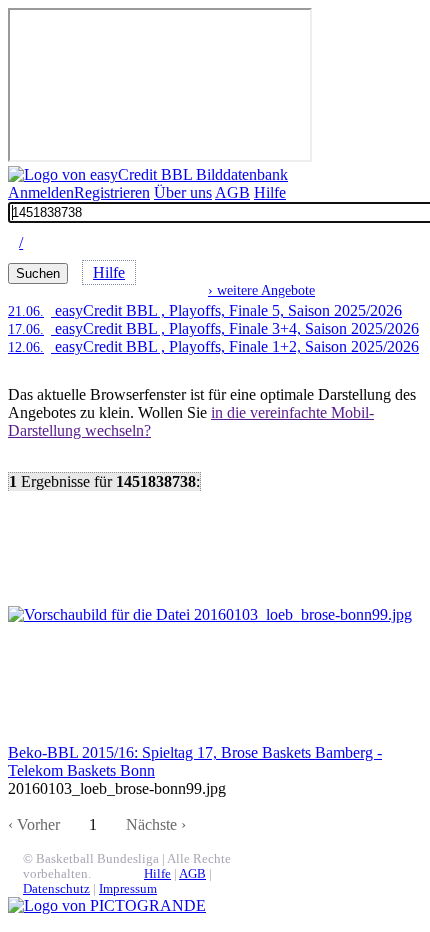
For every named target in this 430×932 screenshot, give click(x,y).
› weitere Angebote (261, 290)
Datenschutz (56, 889)
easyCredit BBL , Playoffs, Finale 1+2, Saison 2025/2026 (213, 346)
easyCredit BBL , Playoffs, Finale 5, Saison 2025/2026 (205, 310)
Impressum (128, 889)
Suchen (38, 273)
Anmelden (41, 192)
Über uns (183, 192)
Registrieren (112, 192)
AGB (232, 192)
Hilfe (270, 192)
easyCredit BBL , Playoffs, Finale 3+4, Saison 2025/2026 (213, 328)
